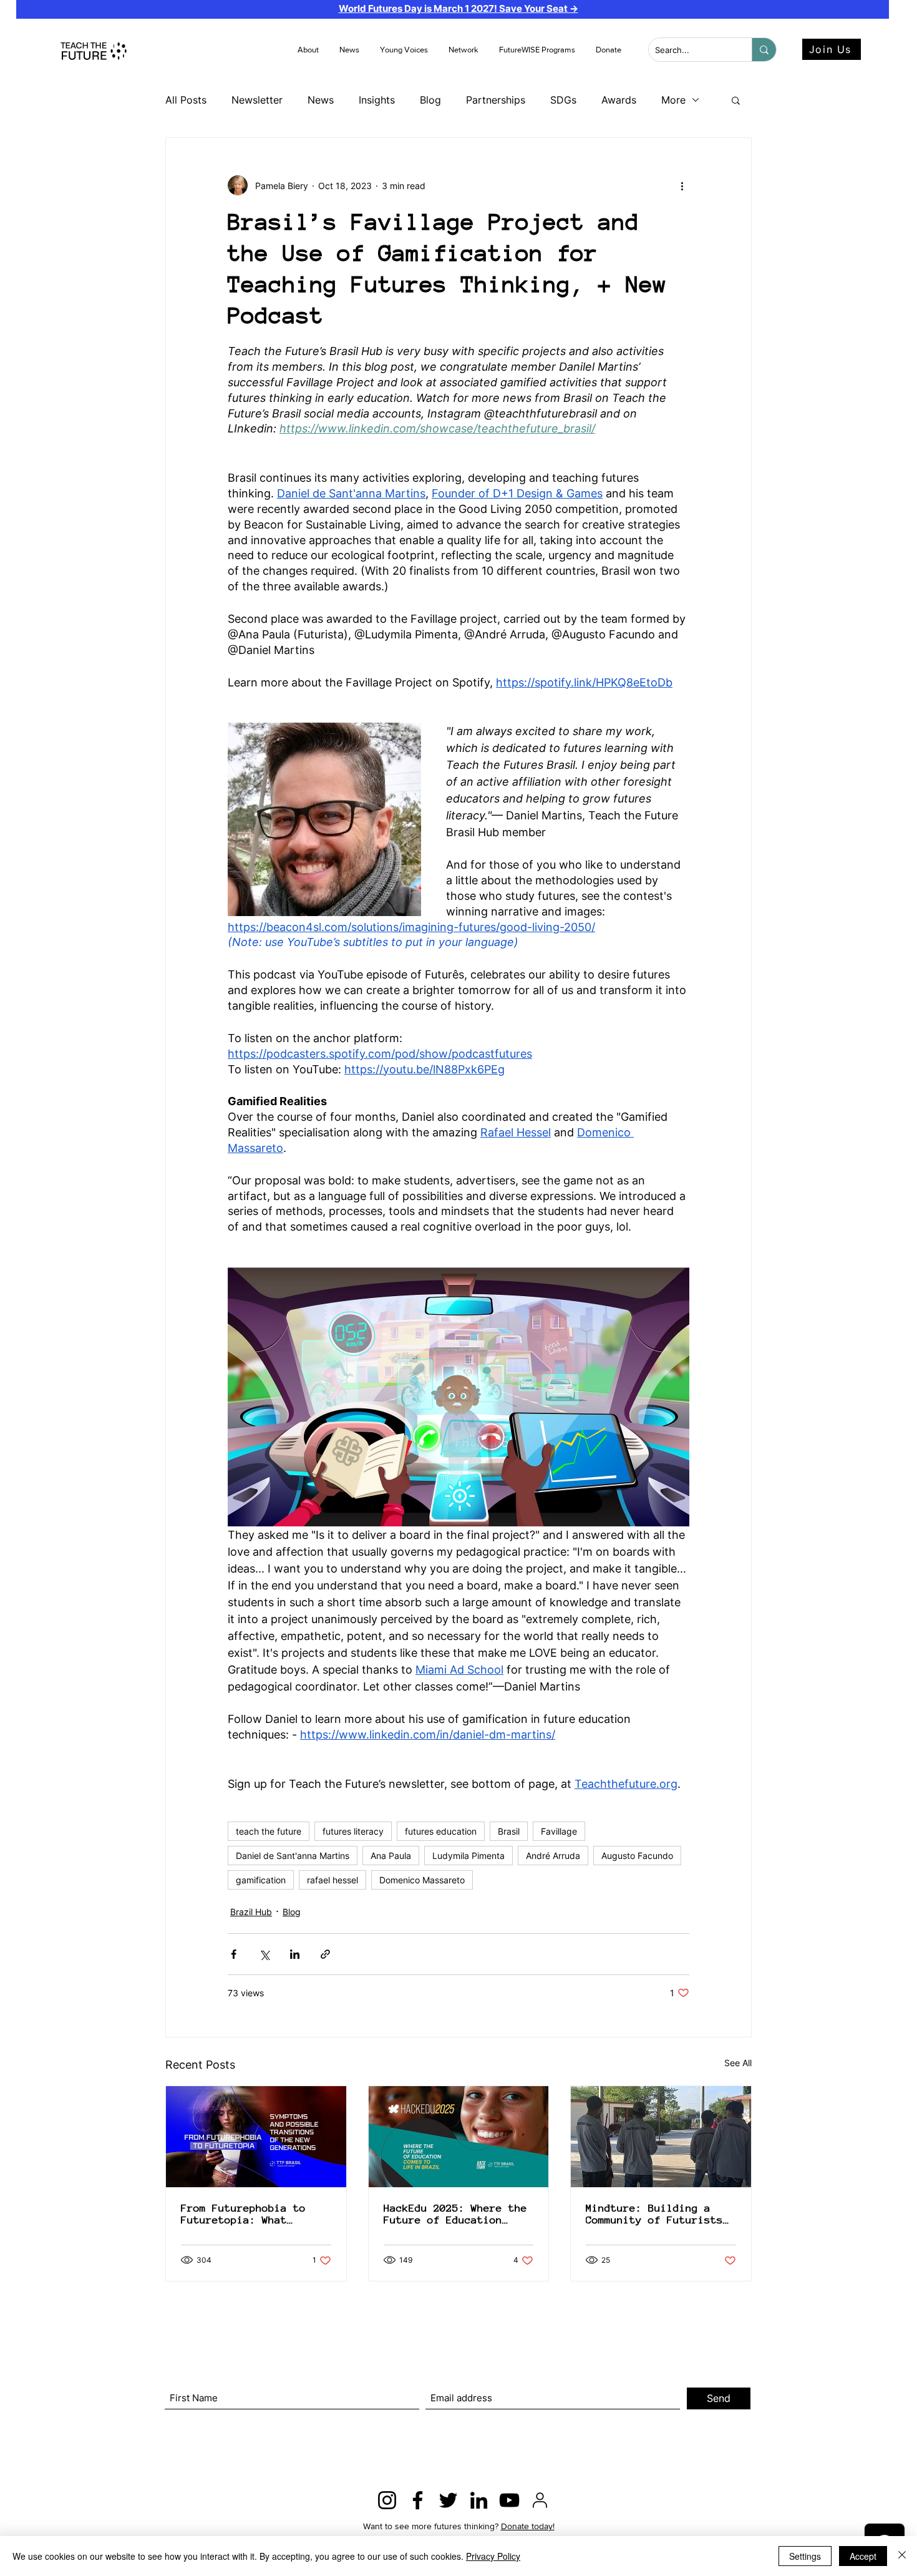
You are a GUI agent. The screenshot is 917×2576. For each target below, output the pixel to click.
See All (738, 2063)
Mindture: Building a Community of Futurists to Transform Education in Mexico (654, 2214)
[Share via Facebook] (234, 1954)
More (673, 100)
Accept (863, 2556)
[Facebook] (418, 2500)
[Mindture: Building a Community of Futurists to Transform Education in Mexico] (661, 2137)
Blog (430, 100)
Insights (377, 100)
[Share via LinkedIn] (295, 1954)
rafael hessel (332, 1880)
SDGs (563, 100)
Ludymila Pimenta (468, 1856)
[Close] (902, 2556)
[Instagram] (387, 2500)
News (321, 100)
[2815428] (540, 2500)
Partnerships (496, 100)
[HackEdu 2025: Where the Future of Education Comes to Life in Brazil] (459, 2137)
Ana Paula (391, 1856)
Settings (805, 2556)
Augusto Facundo (637, 1856)
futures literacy (353, 1831)
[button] (350, 50)
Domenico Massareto (422, 1880)
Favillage (559, 1831)
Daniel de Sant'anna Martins (293, 1856)
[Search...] (764, 50)
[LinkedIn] (479, 2500)
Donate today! (528, 2526)
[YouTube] (509, 2500)
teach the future (269, 1831)
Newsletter (257, 100)
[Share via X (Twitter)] (264, 1954)
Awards (619, 100)
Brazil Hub (251, 1912)
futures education (441, 1831)
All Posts (186, 100)
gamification (261, 1880)
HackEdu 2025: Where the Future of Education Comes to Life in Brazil (455, 2214)
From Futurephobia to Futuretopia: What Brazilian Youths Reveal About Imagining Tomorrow (256, 2214)
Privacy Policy (493, 2556)
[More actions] (682, 185)
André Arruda (553, 1856)
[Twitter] (448, 2500)
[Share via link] (325, 1954)
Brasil (509, 1831)
